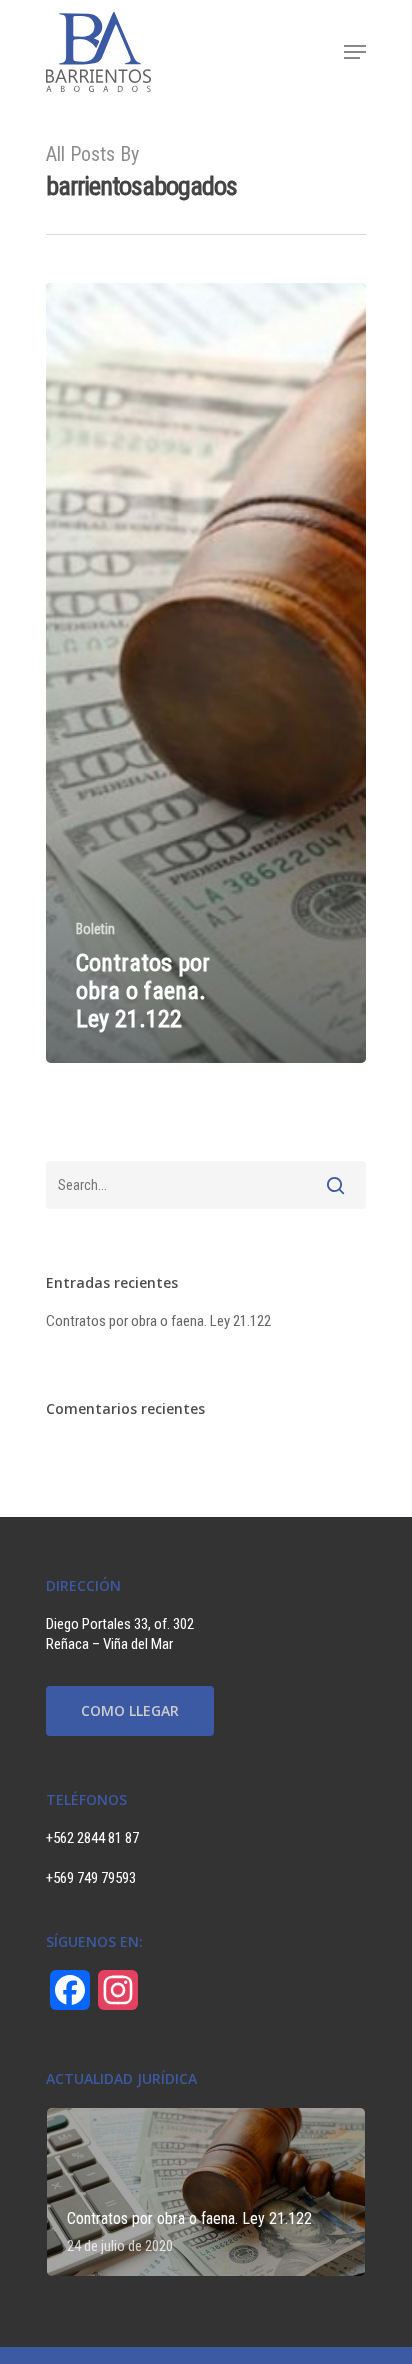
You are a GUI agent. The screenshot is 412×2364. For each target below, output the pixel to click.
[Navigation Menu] (355, 52)
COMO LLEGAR (130, 1710)
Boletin (95, 929)
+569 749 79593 (91, 1878)
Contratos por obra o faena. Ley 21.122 (158, 1321)
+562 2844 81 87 (92, 1838)
